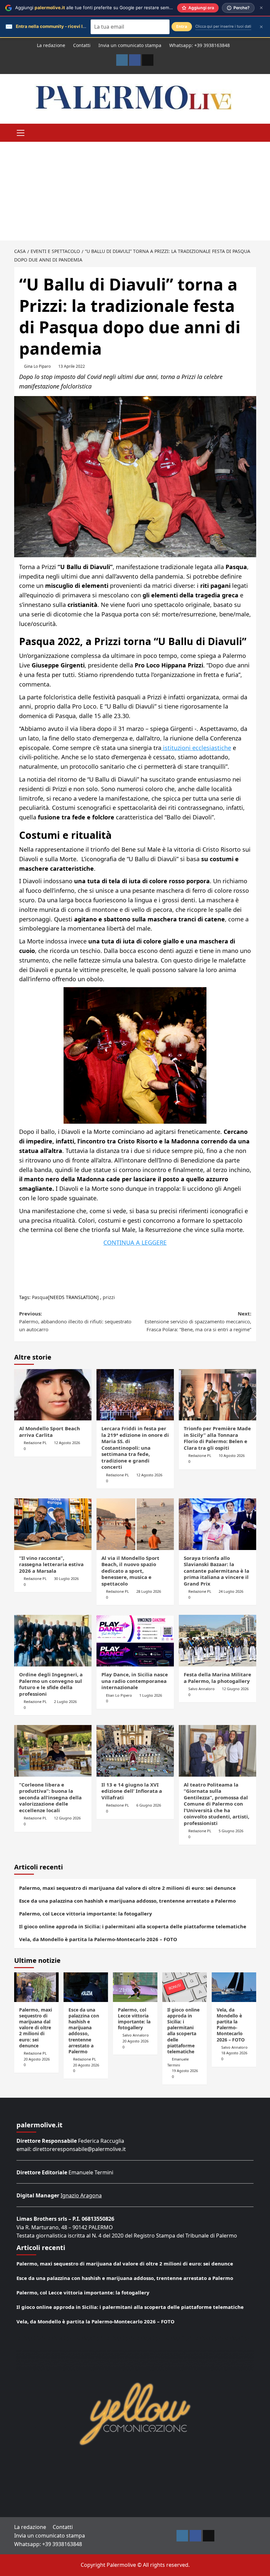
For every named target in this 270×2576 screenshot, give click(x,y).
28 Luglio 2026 (149, 1591)
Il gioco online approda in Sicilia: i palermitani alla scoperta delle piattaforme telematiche (133, 1926)
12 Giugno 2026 (235, 1689)
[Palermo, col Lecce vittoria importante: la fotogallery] (135, 1987)
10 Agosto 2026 (232, 1455)
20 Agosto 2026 (37, 2059)
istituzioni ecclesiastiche (196, 748)
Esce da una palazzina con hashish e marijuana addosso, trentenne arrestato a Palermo (127, 1901)
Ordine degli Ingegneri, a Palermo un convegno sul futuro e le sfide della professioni (51, 1684)
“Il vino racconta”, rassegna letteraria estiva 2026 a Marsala (51, 1564)
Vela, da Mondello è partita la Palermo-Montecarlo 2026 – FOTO (98, 1939)
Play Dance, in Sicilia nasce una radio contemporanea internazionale (135, 1681)
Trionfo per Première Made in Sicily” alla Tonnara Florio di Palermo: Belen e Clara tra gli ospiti (217, 1438)
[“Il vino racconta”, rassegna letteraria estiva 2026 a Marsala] (53, 1524)
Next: (198, 1321)
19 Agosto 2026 (185, 2071)
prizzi (109, 1297)
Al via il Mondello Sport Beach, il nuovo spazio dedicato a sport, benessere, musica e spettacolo (130, 1571)
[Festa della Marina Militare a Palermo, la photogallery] (217, 1641)
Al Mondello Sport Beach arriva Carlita (50, 1432)
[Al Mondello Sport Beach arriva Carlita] (53, 1395)
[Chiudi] (261, 8)
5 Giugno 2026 (231, 1831)
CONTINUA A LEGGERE (135, 1242)
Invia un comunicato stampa (130, 45)
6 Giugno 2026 (149, 1805)
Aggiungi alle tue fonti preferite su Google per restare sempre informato (107, 8)
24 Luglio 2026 (231, 1591)
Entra (182, 26)
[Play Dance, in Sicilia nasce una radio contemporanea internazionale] (135, 1641)
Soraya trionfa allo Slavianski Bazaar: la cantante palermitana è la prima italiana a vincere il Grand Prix (216, 1571)
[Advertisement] (135, 191)
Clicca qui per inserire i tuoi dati (223, 26)
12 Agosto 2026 (67, 1443)
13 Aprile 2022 (72, 366)
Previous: (75, 1321)
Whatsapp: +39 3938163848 (200, 45)
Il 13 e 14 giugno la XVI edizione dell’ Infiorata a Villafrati (132, 1791)
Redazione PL (35, 1443)
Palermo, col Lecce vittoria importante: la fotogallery (86, 1913)
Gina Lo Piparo (37, 366)
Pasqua (40, 1297)
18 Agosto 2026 (234, 2053)
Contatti (82, 45)
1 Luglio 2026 (151, 1695)
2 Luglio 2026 (65, 1701)
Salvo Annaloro (202, 1689)
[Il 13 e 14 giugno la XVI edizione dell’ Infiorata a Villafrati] (135, 1751)
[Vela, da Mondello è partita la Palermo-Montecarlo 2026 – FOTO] (234, 1987)
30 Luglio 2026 (66, 1578)
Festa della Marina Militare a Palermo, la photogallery (217, 1678)
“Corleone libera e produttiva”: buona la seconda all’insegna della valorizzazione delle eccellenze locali (50, 1797)
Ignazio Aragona (81, 2195)
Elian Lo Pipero (119, 1695)
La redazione (51, 45)
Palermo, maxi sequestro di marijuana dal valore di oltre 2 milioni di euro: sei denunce (127, 1888)
